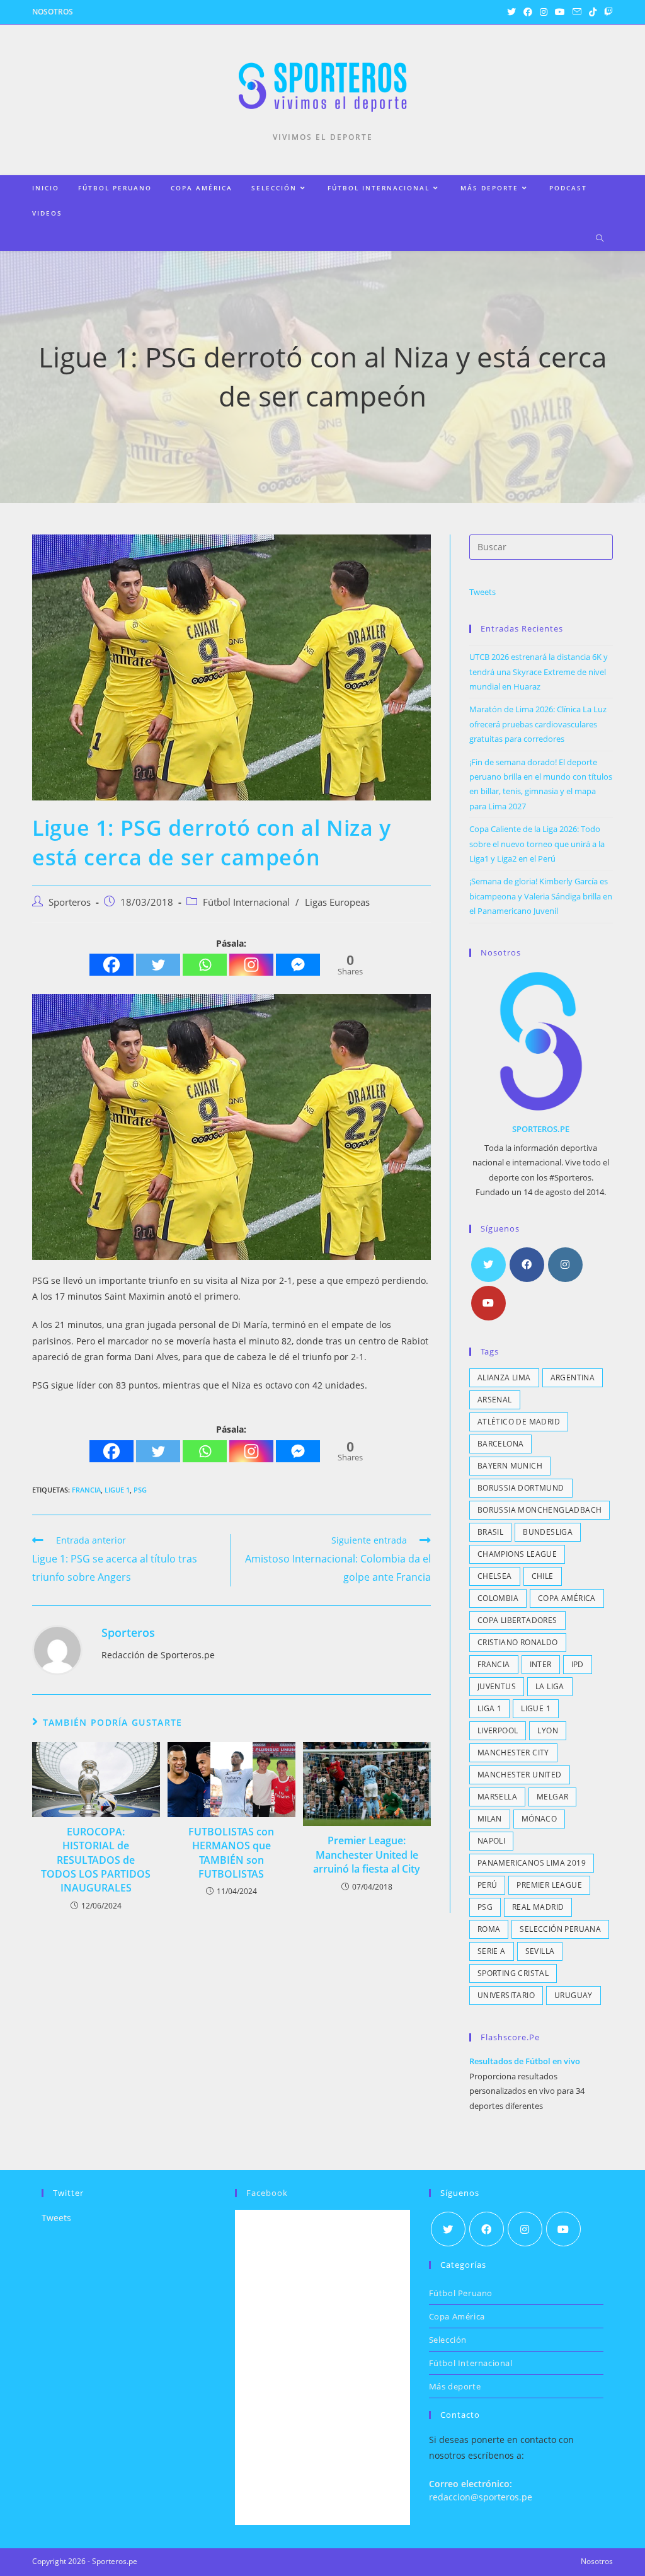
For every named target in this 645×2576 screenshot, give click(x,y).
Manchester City (513, 1753)
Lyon (548, 1730)
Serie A (492, 1951)
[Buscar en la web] (600, 239)
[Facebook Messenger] (298, 965)
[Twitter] (158, 965)
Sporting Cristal (513, 1973)
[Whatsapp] (205, 965)
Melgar (552, 1797)
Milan (490, 1819)
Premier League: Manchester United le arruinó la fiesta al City (367, 1855)
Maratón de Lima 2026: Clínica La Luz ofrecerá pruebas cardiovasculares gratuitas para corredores (538, 724)
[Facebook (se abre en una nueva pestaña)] (528, 12)
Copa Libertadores (517, 1620)
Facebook (267, 2193)
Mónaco (539, 1819)
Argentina (573, 1378)
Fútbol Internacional (246, 902)
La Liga (550, 1686)
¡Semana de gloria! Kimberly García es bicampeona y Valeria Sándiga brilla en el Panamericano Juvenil (541, 896)
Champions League (517, 1554)
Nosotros (53, 12)
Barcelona (501, 1444)
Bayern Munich (510, 1466)
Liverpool (498, 1730)
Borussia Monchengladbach (540, 1510)
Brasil (490, 1532)
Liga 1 (489, 1708)
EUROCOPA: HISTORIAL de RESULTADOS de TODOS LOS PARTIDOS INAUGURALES (96, 1860)
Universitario (506, 1995)
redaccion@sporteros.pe (481, 2497)
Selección (448, 2340)
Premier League (549, 1885)
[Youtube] (488, 1303)
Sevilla (540, 1951)
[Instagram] (251, 965)
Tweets (482, 592)
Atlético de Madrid (519, 1422)
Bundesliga (548, 1532)
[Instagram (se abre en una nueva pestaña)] (544, 12)
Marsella (497, 1797)
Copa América (567, 1598)
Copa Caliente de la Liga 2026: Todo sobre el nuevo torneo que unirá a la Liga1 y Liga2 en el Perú (537, 844)
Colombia (498, 1598)
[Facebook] (111, 965)
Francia (86, 1490)
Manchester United (520, 1775)
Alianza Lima (504, 1378)
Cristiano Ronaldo (518, 1642)
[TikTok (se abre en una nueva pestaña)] (593, 12)
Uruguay (574, 1995)
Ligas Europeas (337, 902)
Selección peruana (560, 1929)
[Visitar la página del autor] (57, 1649)
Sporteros (70, 902)
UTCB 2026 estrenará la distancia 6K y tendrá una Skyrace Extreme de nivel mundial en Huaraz (539, 672)
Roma (489, 1929)
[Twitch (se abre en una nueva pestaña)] (607, 12)
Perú (488, 1885)
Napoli (491, 1841)
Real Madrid (538, 1907)
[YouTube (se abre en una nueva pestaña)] (560, 12)
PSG (140, 1490)
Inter (541, 1664)
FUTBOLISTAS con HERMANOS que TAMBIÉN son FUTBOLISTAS (231, 1853)
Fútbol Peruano (461, 2293)
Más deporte (455, 2386)
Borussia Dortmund (521, 1488)
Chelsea (495, 1576)
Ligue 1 (117, 1490)
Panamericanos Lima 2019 (532, 1863)
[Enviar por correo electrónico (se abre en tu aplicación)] (577, 12)
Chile (543, 1576)
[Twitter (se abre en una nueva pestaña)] (511, 12)
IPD (578, 1664)
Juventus (497, 1686)
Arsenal (495, 1400)
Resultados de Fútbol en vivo (525, 2061)
